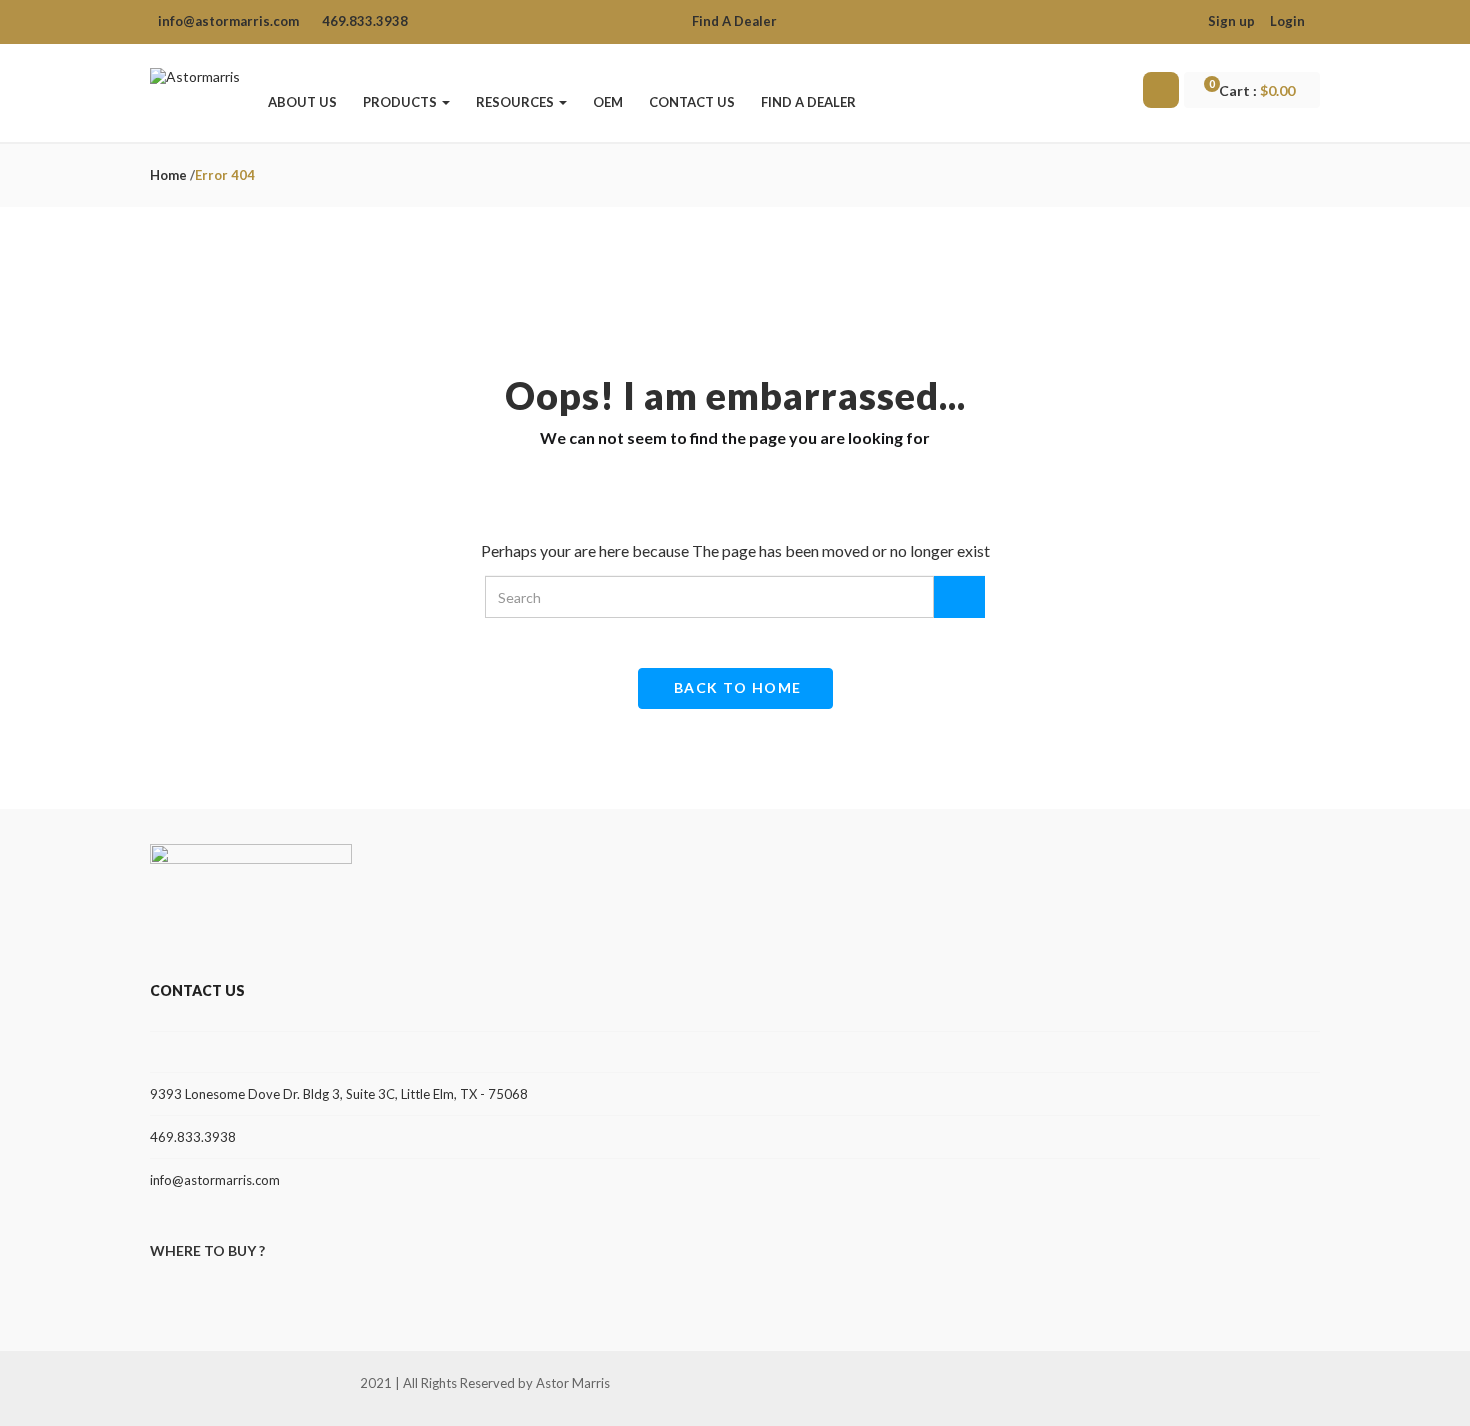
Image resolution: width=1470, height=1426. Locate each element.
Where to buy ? (207, 1250)
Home (168, 175)
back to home (738, 687)
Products (401, 102)
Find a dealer (808, 102)
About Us (302, 102)
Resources (516, 102)
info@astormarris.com (215, 1180)
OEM (608, 102)
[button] (1261, 91)
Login (1287, 21)
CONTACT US (692, 102)
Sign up (1231, 21)
